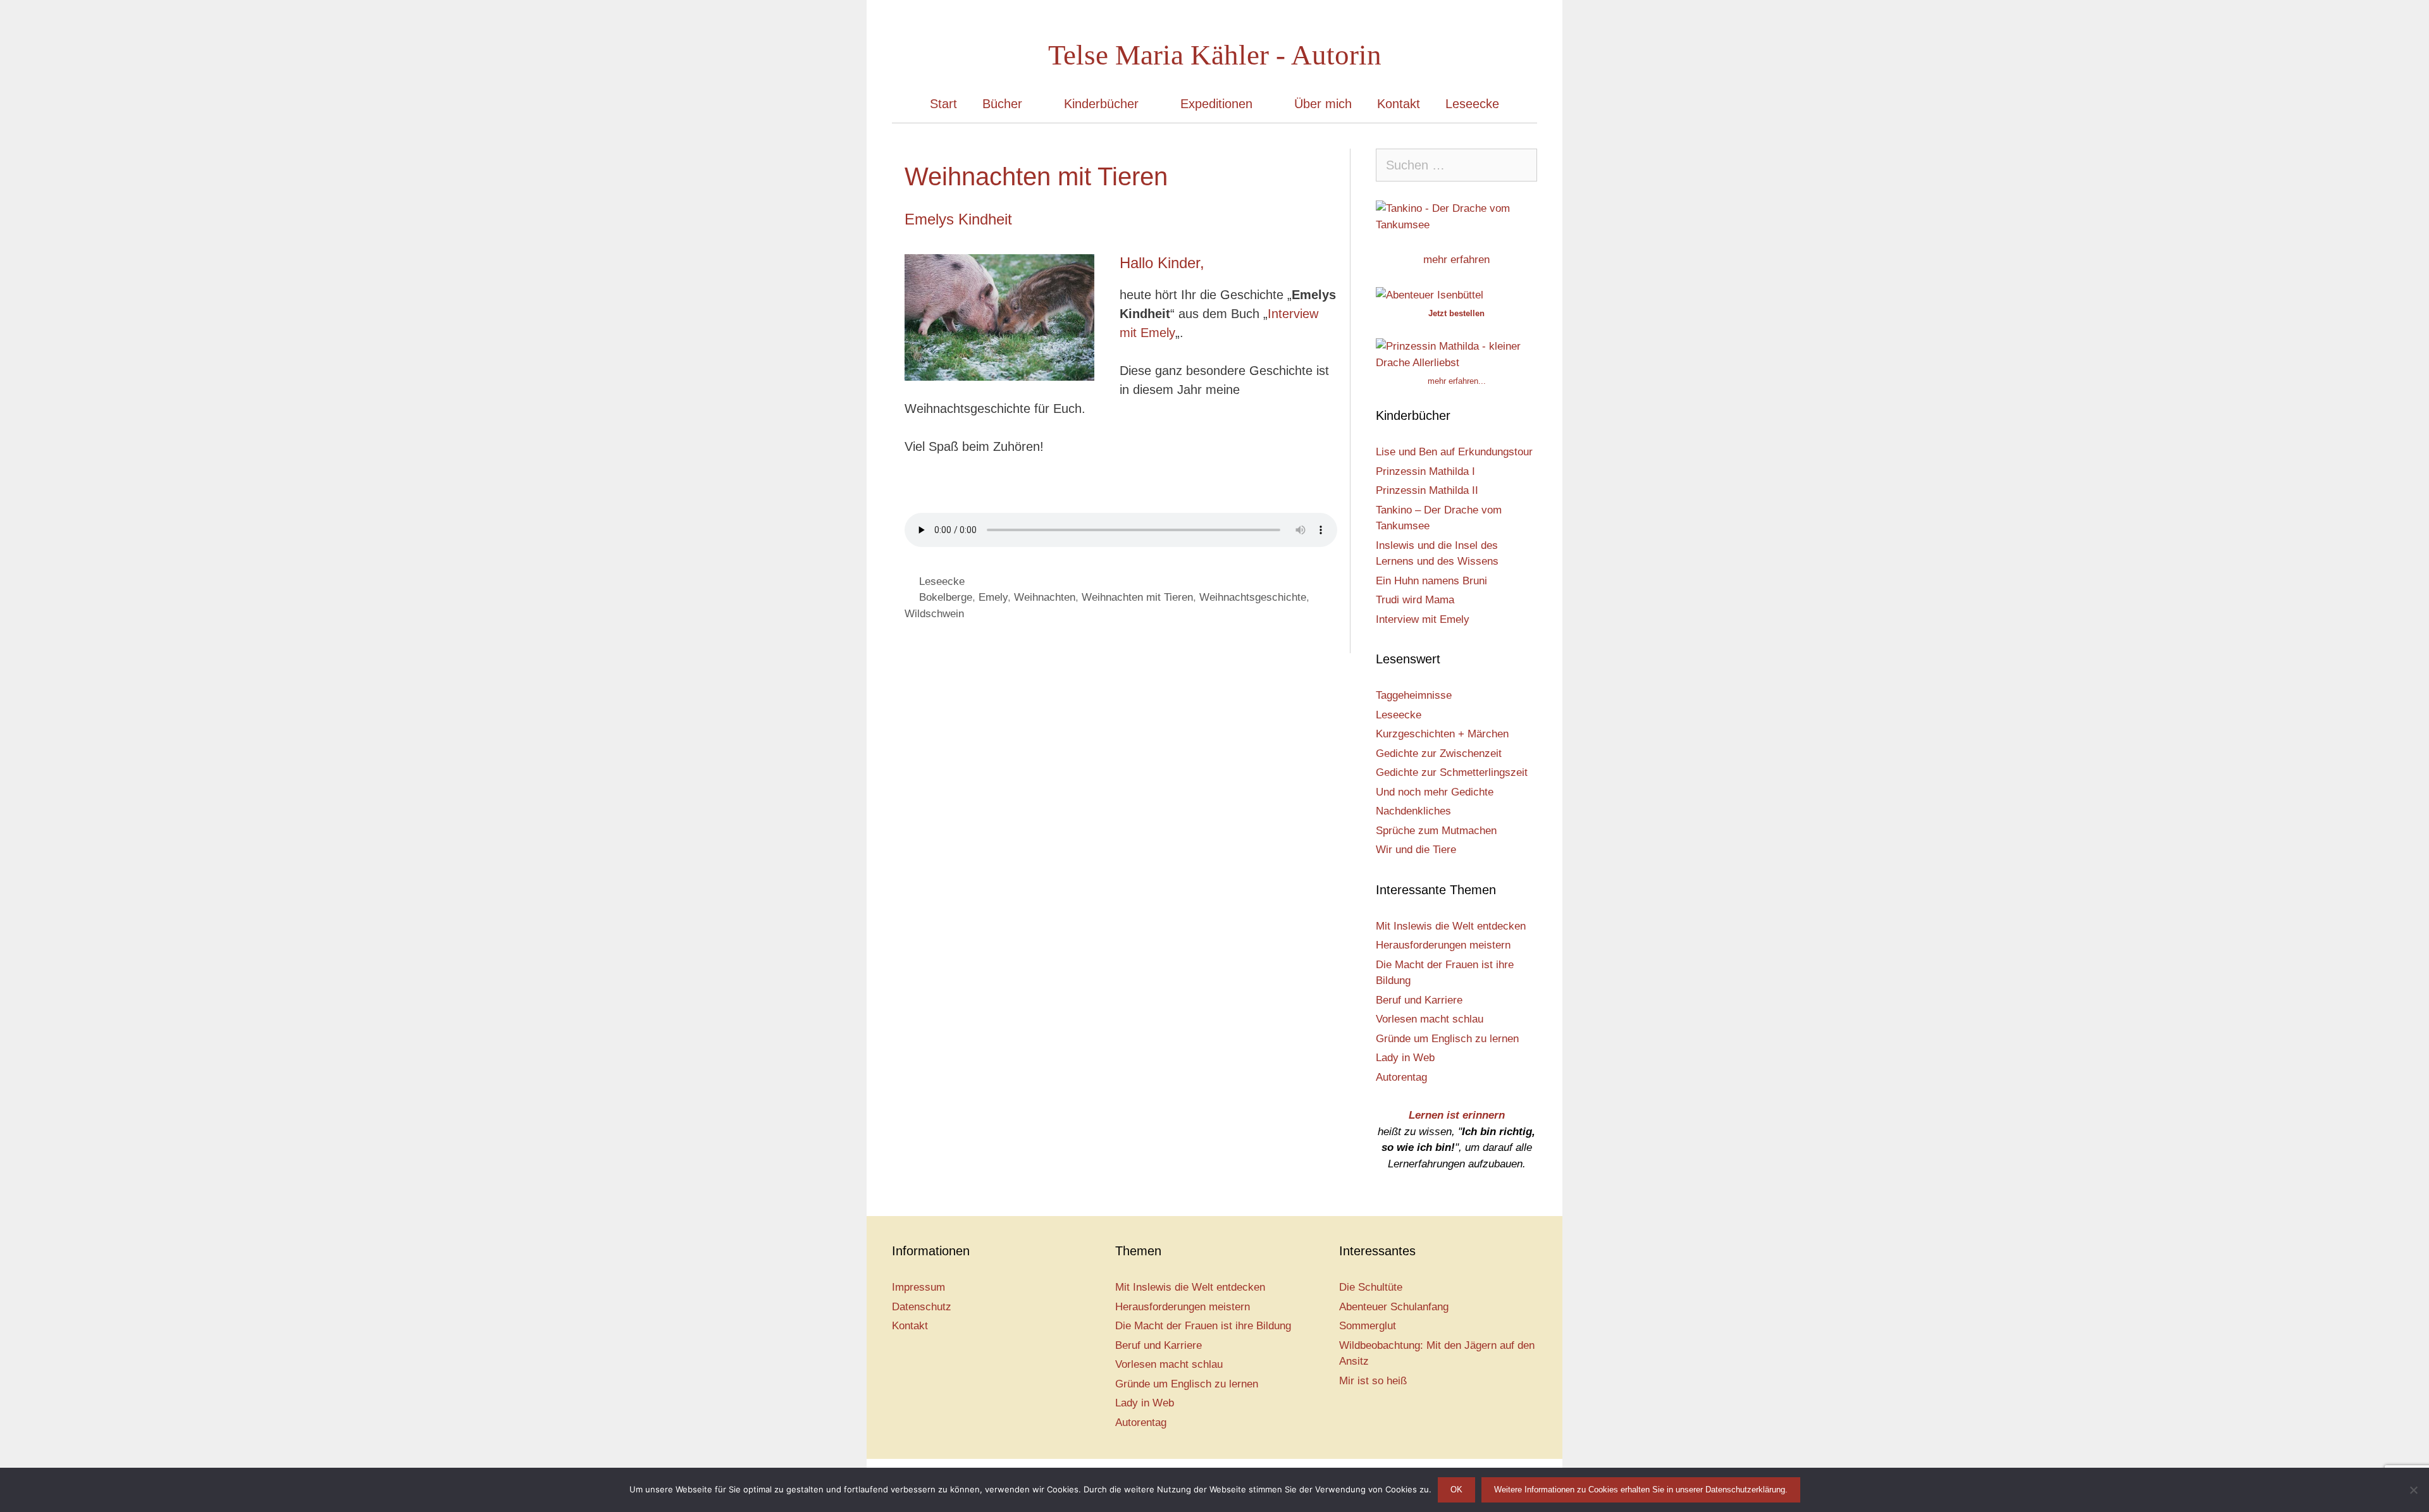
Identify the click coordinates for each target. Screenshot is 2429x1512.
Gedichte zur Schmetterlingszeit (1452, 772)
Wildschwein (934, 614)
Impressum (918, 1287)
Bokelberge (946, 597)
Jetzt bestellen (1456, 313)
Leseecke (1472, 104)
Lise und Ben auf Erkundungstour (1454, 452)
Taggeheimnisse (1414, 695)
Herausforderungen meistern (1443, 945)
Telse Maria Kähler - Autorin (1215, 55)
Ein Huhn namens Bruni (1431, 581)
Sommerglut (1368, 1326)
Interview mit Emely (1423, 619)
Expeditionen (1216, 104)
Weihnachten (1045, 597)
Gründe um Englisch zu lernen (1447, 1039)
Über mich (1323, 104)
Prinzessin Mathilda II (1427, 490)
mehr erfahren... (1457, 381)
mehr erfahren (1456, 260)
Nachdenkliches (1413, 811)
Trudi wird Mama (1415, 600)
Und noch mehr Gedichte (1435, 792)
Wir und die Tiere (1416, 850)
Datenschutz (922, 1307)
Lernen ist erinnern (1457, 1115)
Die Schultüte (1371, 1287)
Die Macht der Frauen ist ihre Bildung (1203, 1326)
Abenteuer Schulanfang (1394, 1307)
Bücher (1002, 104)
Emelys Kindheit (958, 219)
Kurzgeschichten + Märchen (1442, 734)
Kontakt (1399, 104)
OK (1456, 1490)
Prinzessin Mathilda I (1425, 471)
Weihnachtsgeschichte (1253, 597)
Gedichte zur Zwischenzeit (1439, 753)
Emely (993, 597)
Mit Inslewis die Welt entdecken (1451, 926)
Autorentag (1401, 1077)
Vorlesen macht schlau (1430, 1019)
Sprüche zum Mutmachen (1436, 831)
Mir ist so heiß (1373, 1381)
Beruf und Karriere (1419, 1000)
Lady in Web (1405, 1058)
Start (943, 104)
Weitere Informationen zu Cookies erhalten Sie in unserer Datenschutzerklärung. (1641, 1490)
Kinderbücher (1101, 104)
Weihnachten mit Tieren (1137, 597)
